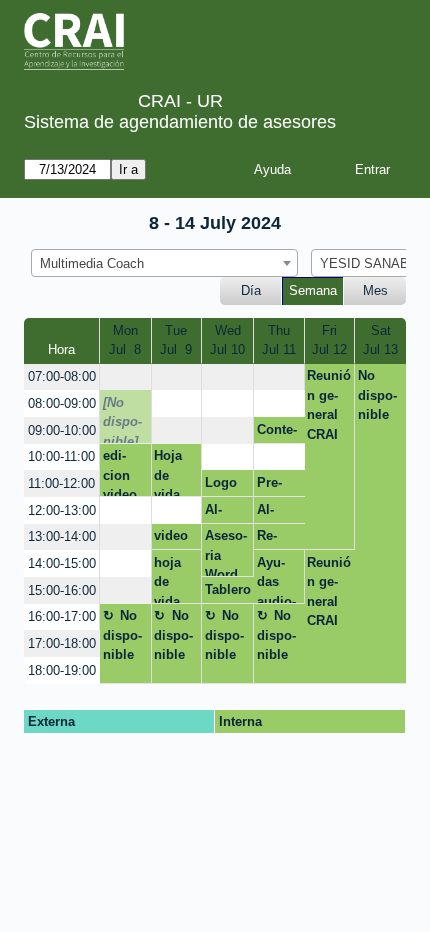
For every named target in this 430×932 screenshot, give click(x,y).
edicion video (120, 472)
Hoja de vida (168, 472)
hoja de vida (167, 579)
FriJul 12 (329, 340)
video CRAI (171, 539)
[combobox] (164, 263)
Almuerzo (224, 513)
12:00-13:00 (62, 510)
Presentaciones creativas (277, 486)
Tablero (228, 589)
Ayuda (272, 169)
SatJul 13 (380, 340)
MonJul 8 (125, 340)
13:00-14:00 (62, 536)
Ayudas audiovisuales (276, 579)
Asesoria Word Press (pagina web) (226, 552)
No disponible (377, 395)
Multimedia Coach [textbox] (92, 263)
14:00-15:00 (62, 563)
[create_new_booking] (125, 377)
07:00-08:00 (62, 376)
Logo (221, 482)
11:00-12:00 (61, 483)
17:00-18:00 (62, 643)
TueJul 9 (176, 340)
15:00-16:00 (62, 590)
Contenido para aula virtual (277, 433)
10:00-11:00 (61, 456)
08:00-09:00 (62, 403)
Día (251, 290)
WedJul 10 (227, 340)
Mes (375, 290)
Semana (313, 290)
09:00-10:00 (62, 430)
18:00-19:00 (62, 670)
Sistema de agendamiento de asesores (180, 122)
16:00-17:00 (62, 616)
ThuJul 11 (279, 340)
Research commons (277, 539)
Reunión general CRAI (329, 405)
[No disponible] (122, 419)
